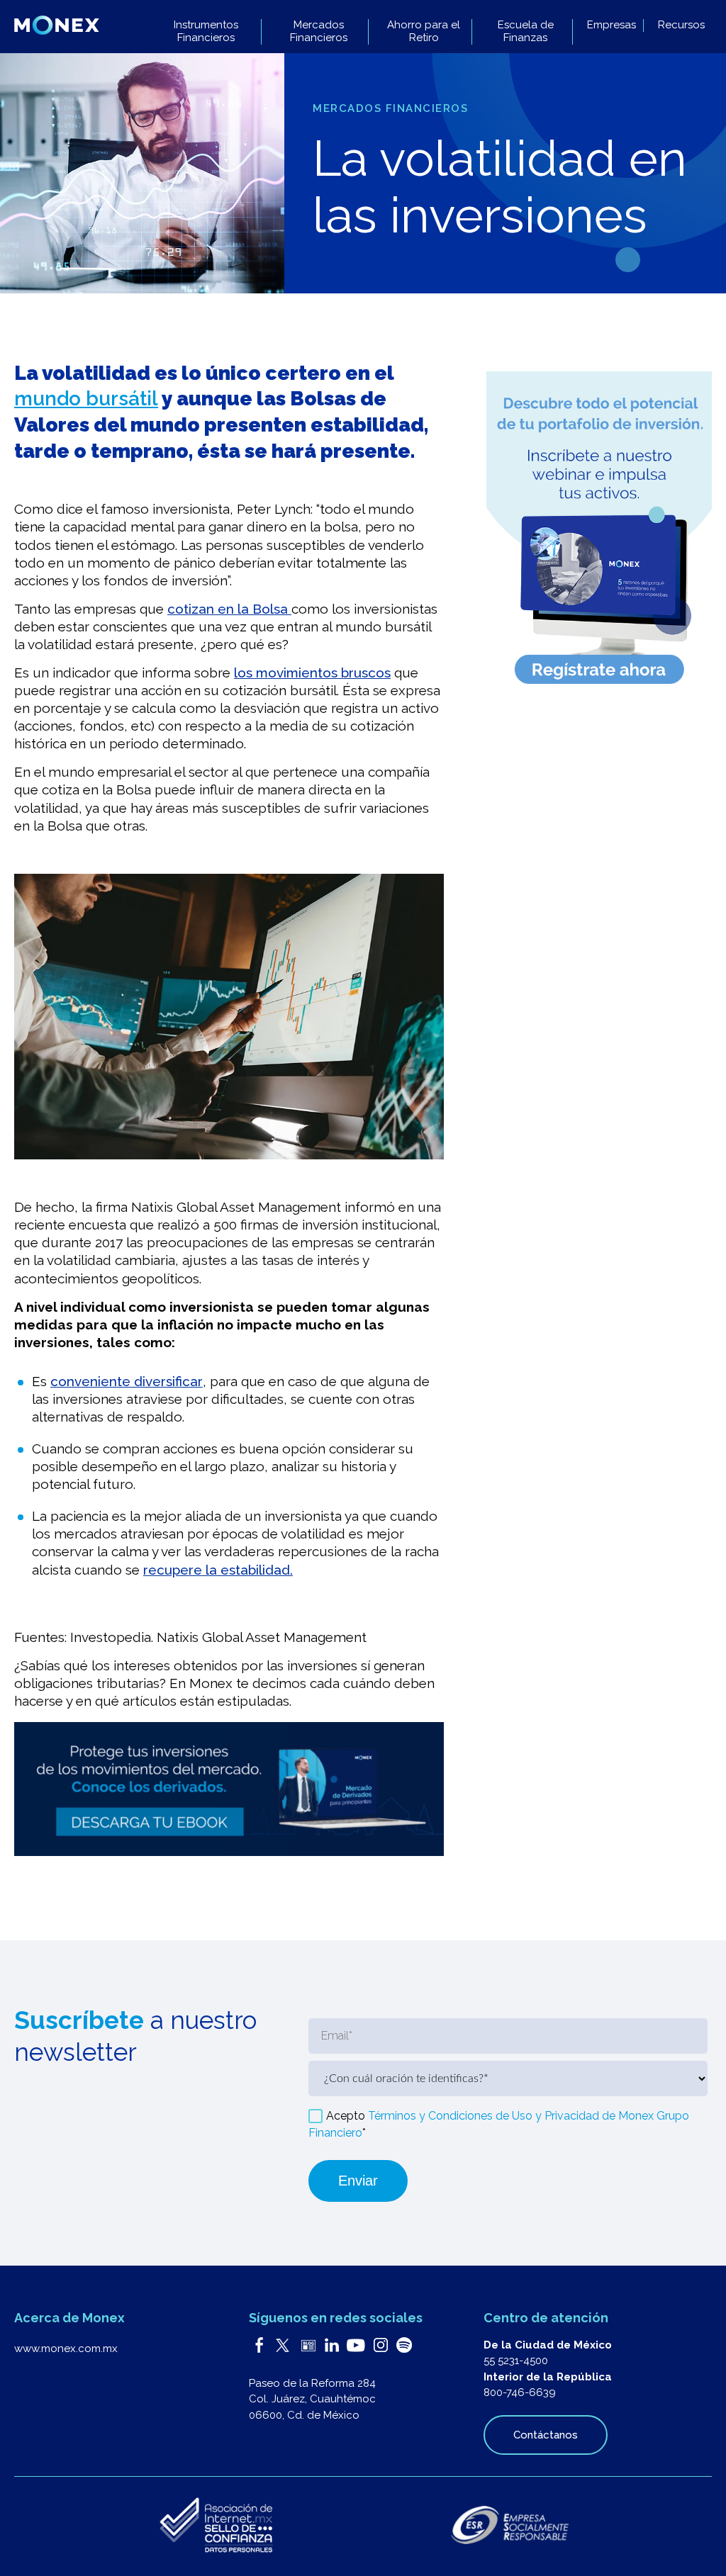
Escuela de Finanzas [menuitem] (526, 32)
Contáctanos (546, 2435)
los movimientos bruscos (312, 673)
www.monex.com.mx (66, 2349)
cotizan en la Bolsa (229, 609)
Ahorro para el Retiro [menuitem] (424, 32)
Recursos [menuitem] (681, 25)
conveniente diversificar (127, 1381)
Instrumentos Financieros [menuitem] (206, 32)
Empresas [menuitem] (611, 25)
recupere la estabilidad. (218, 1570)
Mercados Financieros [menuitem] (319, 32)
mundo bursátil (86, 399)
